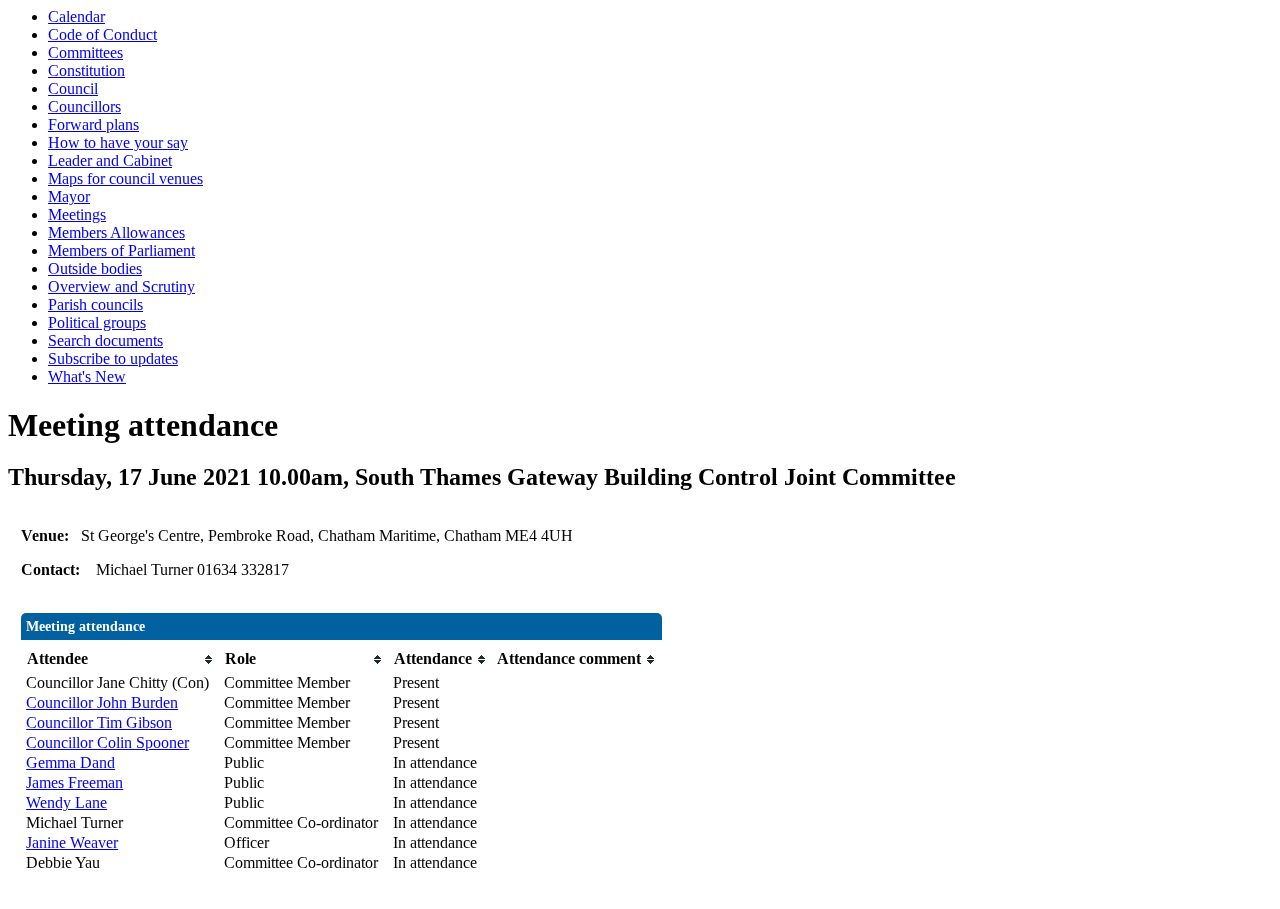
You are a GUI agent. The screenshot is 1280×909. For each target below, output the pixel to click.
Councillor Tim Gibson (99, 722)
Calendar (76, 16)
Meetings (77, 214)
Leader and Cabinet (110, 160)
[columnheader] (120, 659)
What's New (87, 376)
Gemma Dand (70, 762)
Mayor (69, 196)
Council (73, 88)
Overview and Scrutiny (121, 286)
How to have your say (118, 142)
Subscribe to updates (113, 358)
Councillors (84, 106)
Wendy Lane (66, 802)
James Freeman (74, 782)
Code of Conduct (102, 34)
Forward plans (93, 124)
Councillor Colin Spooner (107, 742)
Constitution (86, 70)
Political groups (97, 322)
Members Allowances (116, 232)
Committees (85, 52)
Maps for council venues (125, 178)
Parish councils (95, 304)
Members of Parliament (121, 250)
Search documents (105, 340)
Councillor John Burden (102, 702)
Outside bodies (95, 268)
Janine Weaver (72, 842)
